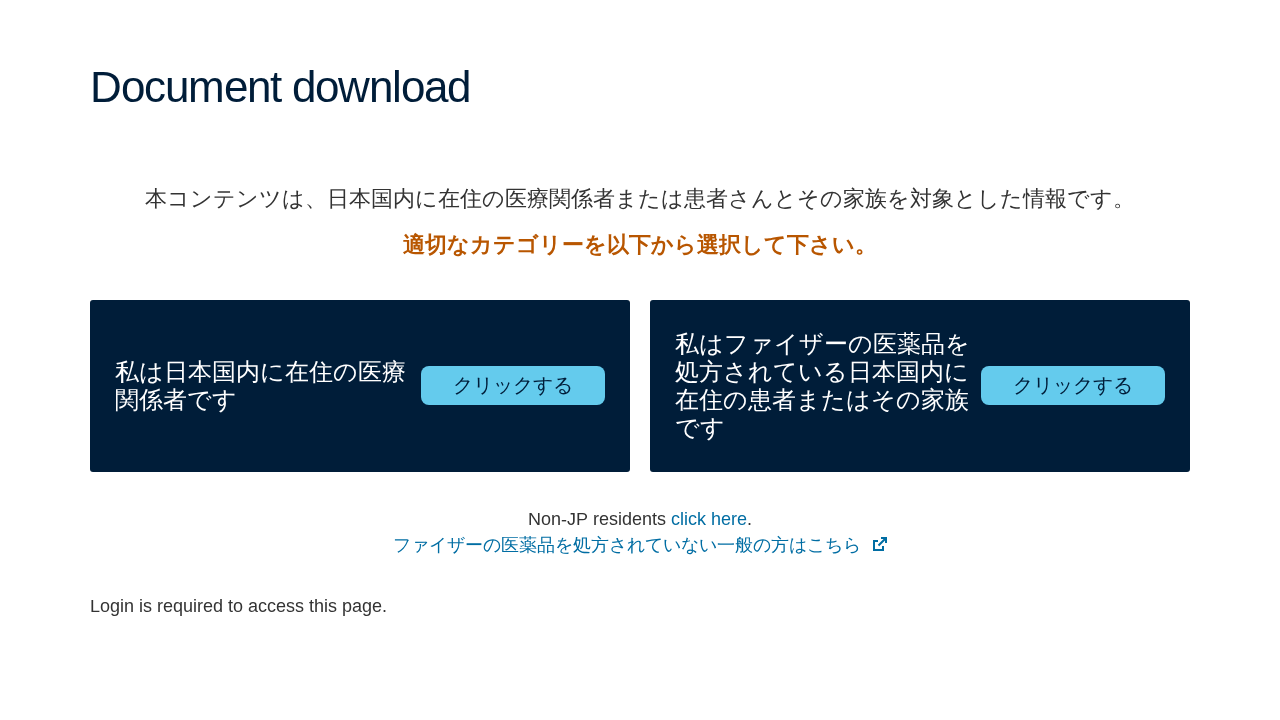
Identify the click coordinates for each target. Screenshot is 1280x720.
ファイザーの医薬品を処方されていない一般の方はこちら (629, 545)
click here (709, 519)
